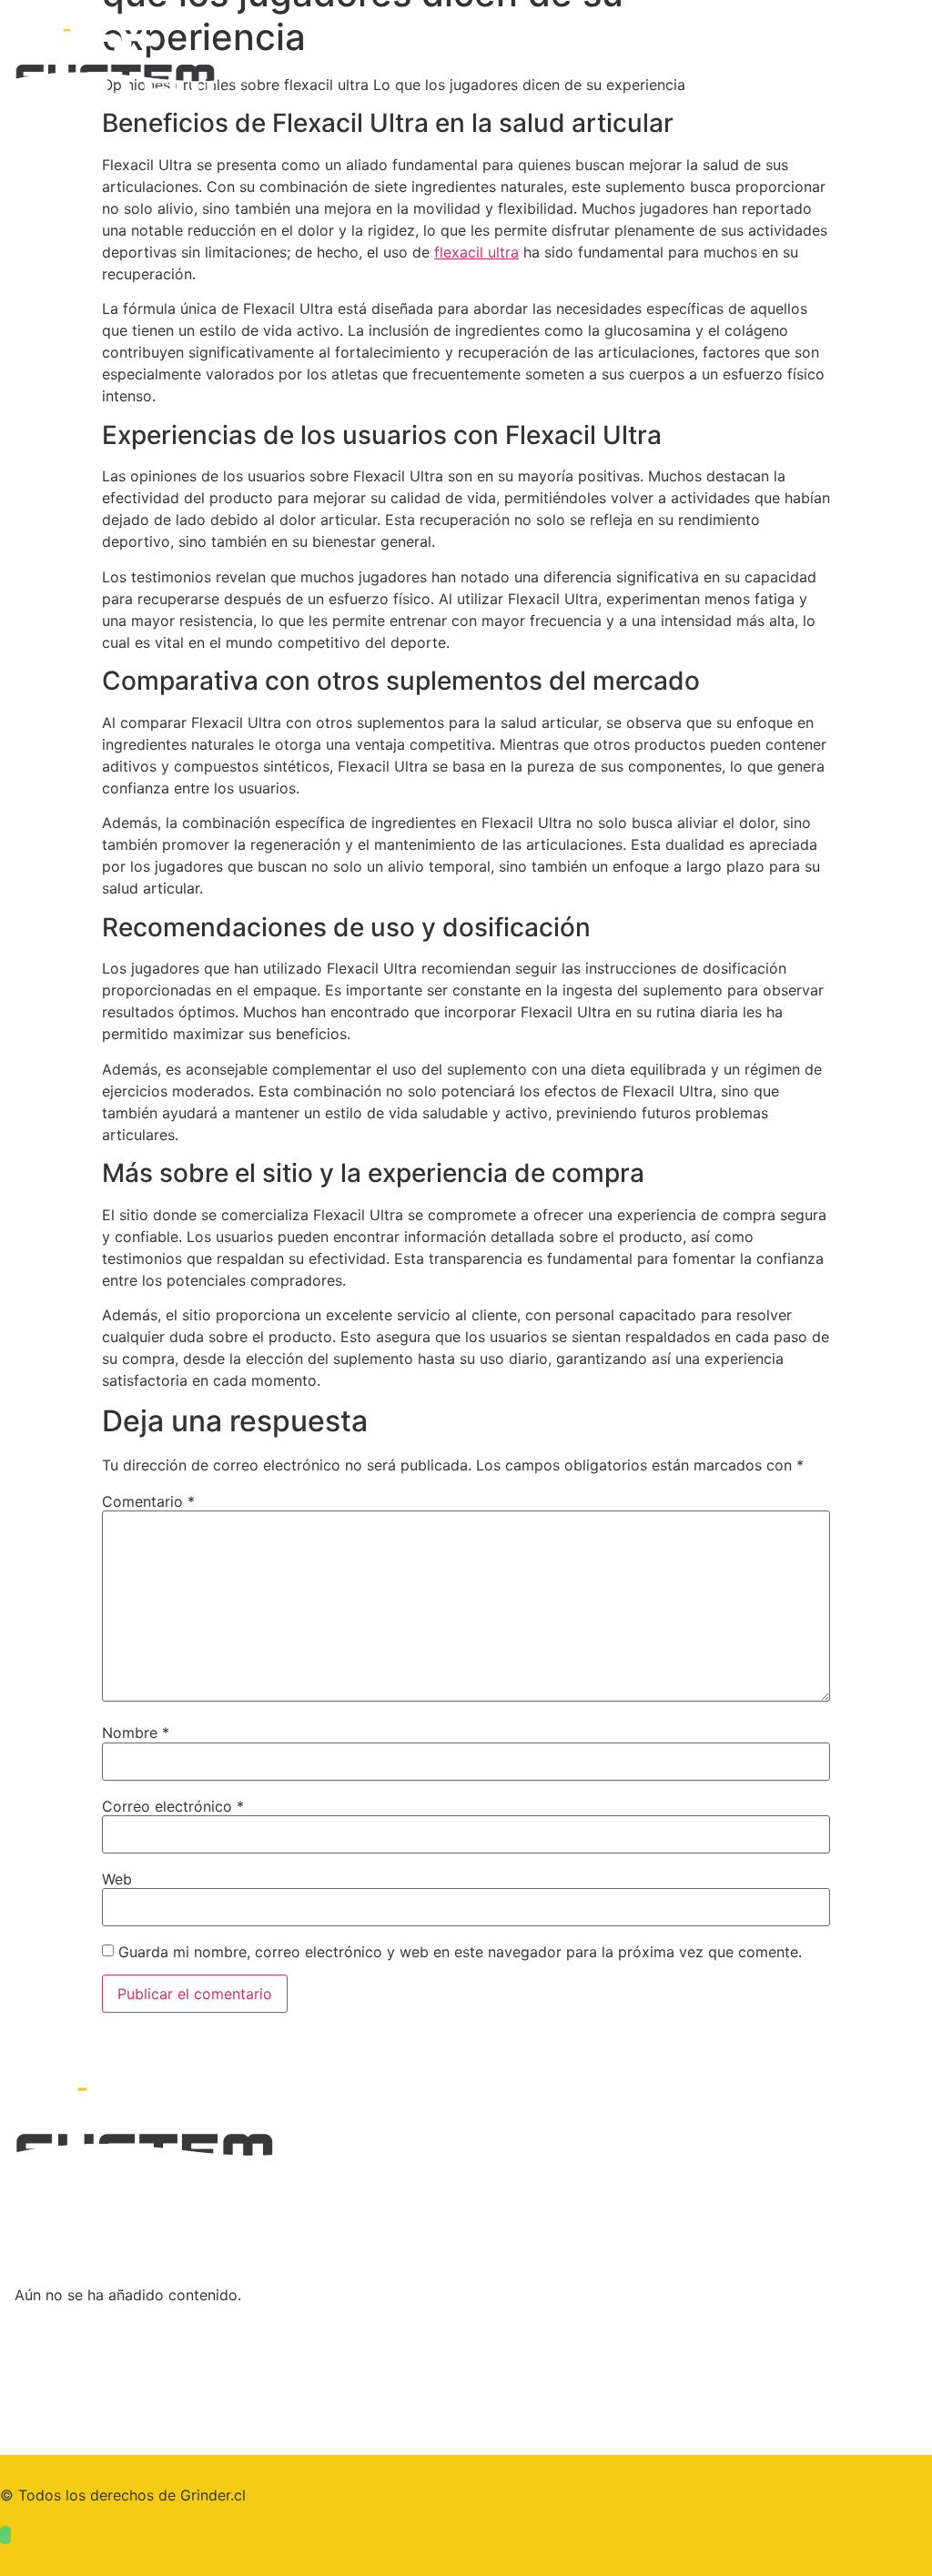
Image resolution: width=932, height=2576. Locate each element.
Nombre (136, 1732)
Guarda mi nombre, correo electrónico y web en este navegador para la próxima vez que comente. (460, 1952)
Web (117, 1879)
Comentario (148, 1501)
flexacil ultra (476, 252)
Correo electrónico (173, 1806)
